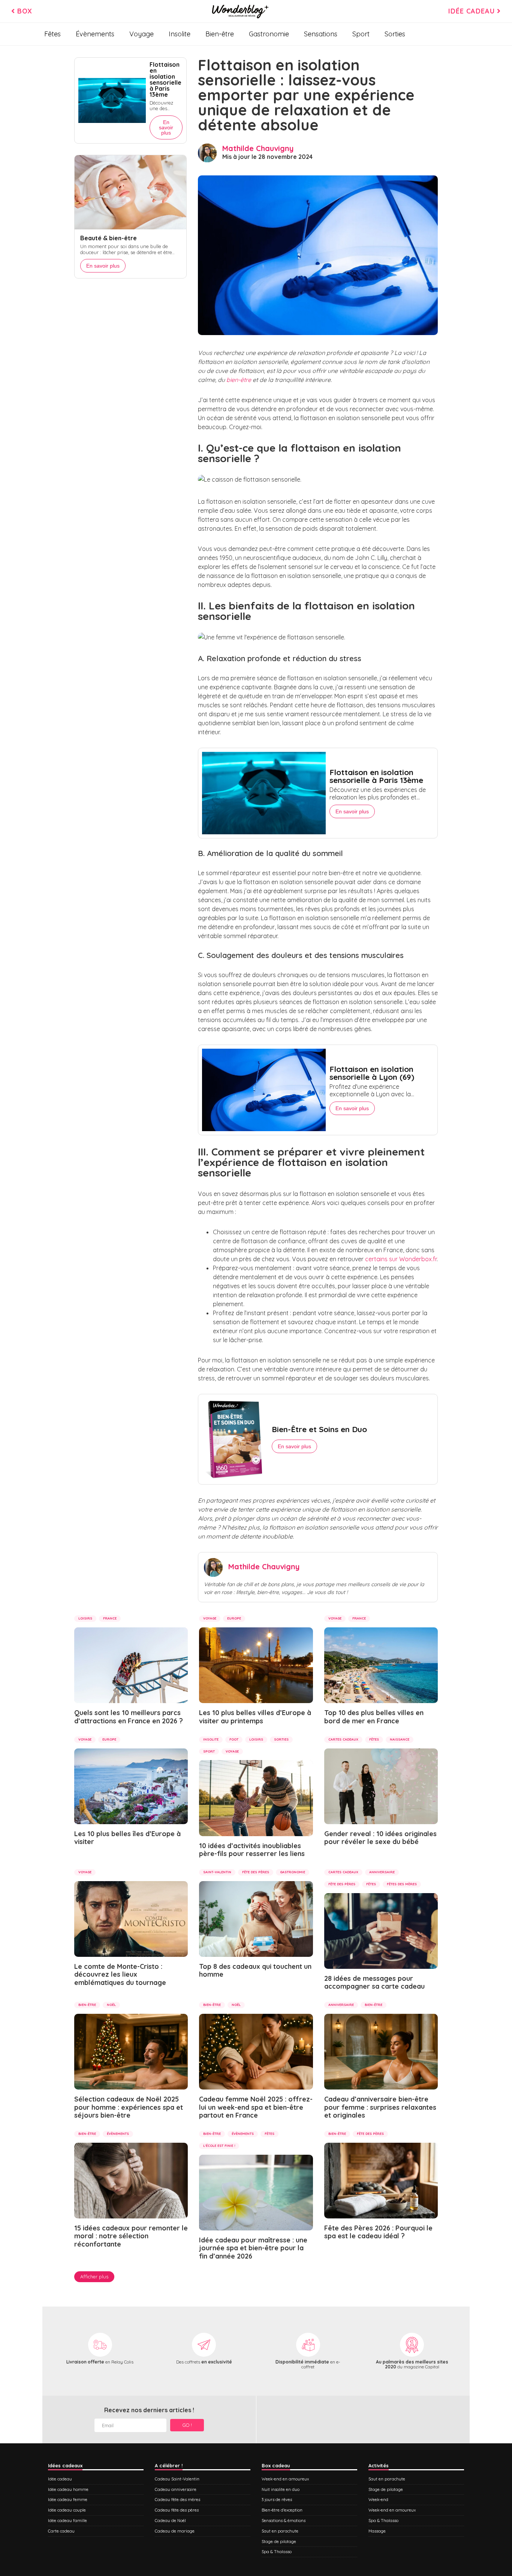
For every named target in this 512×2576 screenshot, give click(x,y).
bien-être (239, 380)
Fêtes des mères (402, 1884)
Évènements (95, 34)
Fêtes (52, 34)
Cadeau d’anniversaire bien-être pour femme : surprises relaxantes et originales (380, 2107)
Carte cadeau (61, 2531)
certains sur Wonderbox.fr (401, 1259)
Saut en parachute (280, 2531)
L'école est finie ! (219, 2146)
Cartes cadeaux (343, 1739)
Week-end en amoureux (285, 2479)
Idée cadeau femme (68, 2500)
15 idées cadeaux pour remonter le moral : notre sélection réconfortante (131, 2236)
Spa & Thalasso (277, 2552)
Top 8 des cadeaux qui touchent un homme (255, 1971)
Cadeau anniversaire (176, 2489)
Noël (111, 2005)
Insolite (180, 34)
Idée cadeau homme (68, 2489)
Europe (234, 1618)
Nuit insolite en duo (281, 2489)
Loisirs (85, 1618)
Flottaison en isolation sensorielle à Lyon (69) (372, 1073)
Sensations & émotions (284, 2521)
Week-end (378, 2500)
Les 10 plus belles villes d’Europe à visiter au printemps (255, 1717)
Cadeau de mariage (175, 2531)
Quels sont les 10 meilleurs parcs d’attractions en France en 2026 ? (129, 1717)
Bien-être (220, 34)
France (110, 1618)
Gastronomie (269, 34)
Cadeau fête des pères (177, 2510)
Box (24, 11)
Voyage (141, 34)
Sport (361, 34)
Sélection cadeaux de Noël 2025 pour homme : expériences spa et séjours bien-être (129, 2107)
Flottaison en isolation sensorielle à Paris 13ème (376, 776)
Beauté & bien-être (109, 238)
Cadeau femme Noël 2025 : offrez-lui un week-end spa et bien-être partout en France (256, 2107)
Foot (234, 1739)
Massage (377, 2531)
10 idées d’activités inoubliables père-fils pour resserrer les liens (252, 1850)
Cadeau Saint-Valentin (177, 2479)
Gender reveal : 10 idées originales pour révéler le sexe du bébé (380, 1838)
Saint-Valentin (217, 1872)
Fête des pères (256, 1872)
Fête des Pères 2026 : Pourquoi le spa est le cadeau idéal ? (378, 2232)
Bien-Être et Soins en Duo (319, 1429)
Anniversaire (382, 1872)
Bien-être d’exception (282, 2510)
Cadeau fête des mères (177, 2500)
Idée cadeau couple (67, 2510)
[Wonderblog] (240, 11)
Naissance (400, 1739)
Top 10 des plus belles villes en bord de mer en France (374, 1717)
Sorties (395, 34)
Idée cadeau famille (67, 2521)
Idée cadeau (473, 11)
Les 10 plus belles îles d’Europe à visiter (127, 1838)
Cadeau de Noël (170, 2521)
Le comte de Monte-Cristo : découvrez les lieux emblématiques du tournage (120, 1974)
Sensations (321, 34)
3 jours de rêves (277, 2500)
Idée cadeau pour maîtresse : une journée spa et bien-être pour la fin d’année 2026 (253, 2248)
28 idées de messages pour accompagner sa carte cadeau (374, 1983)
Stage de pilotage (279, 2542)
